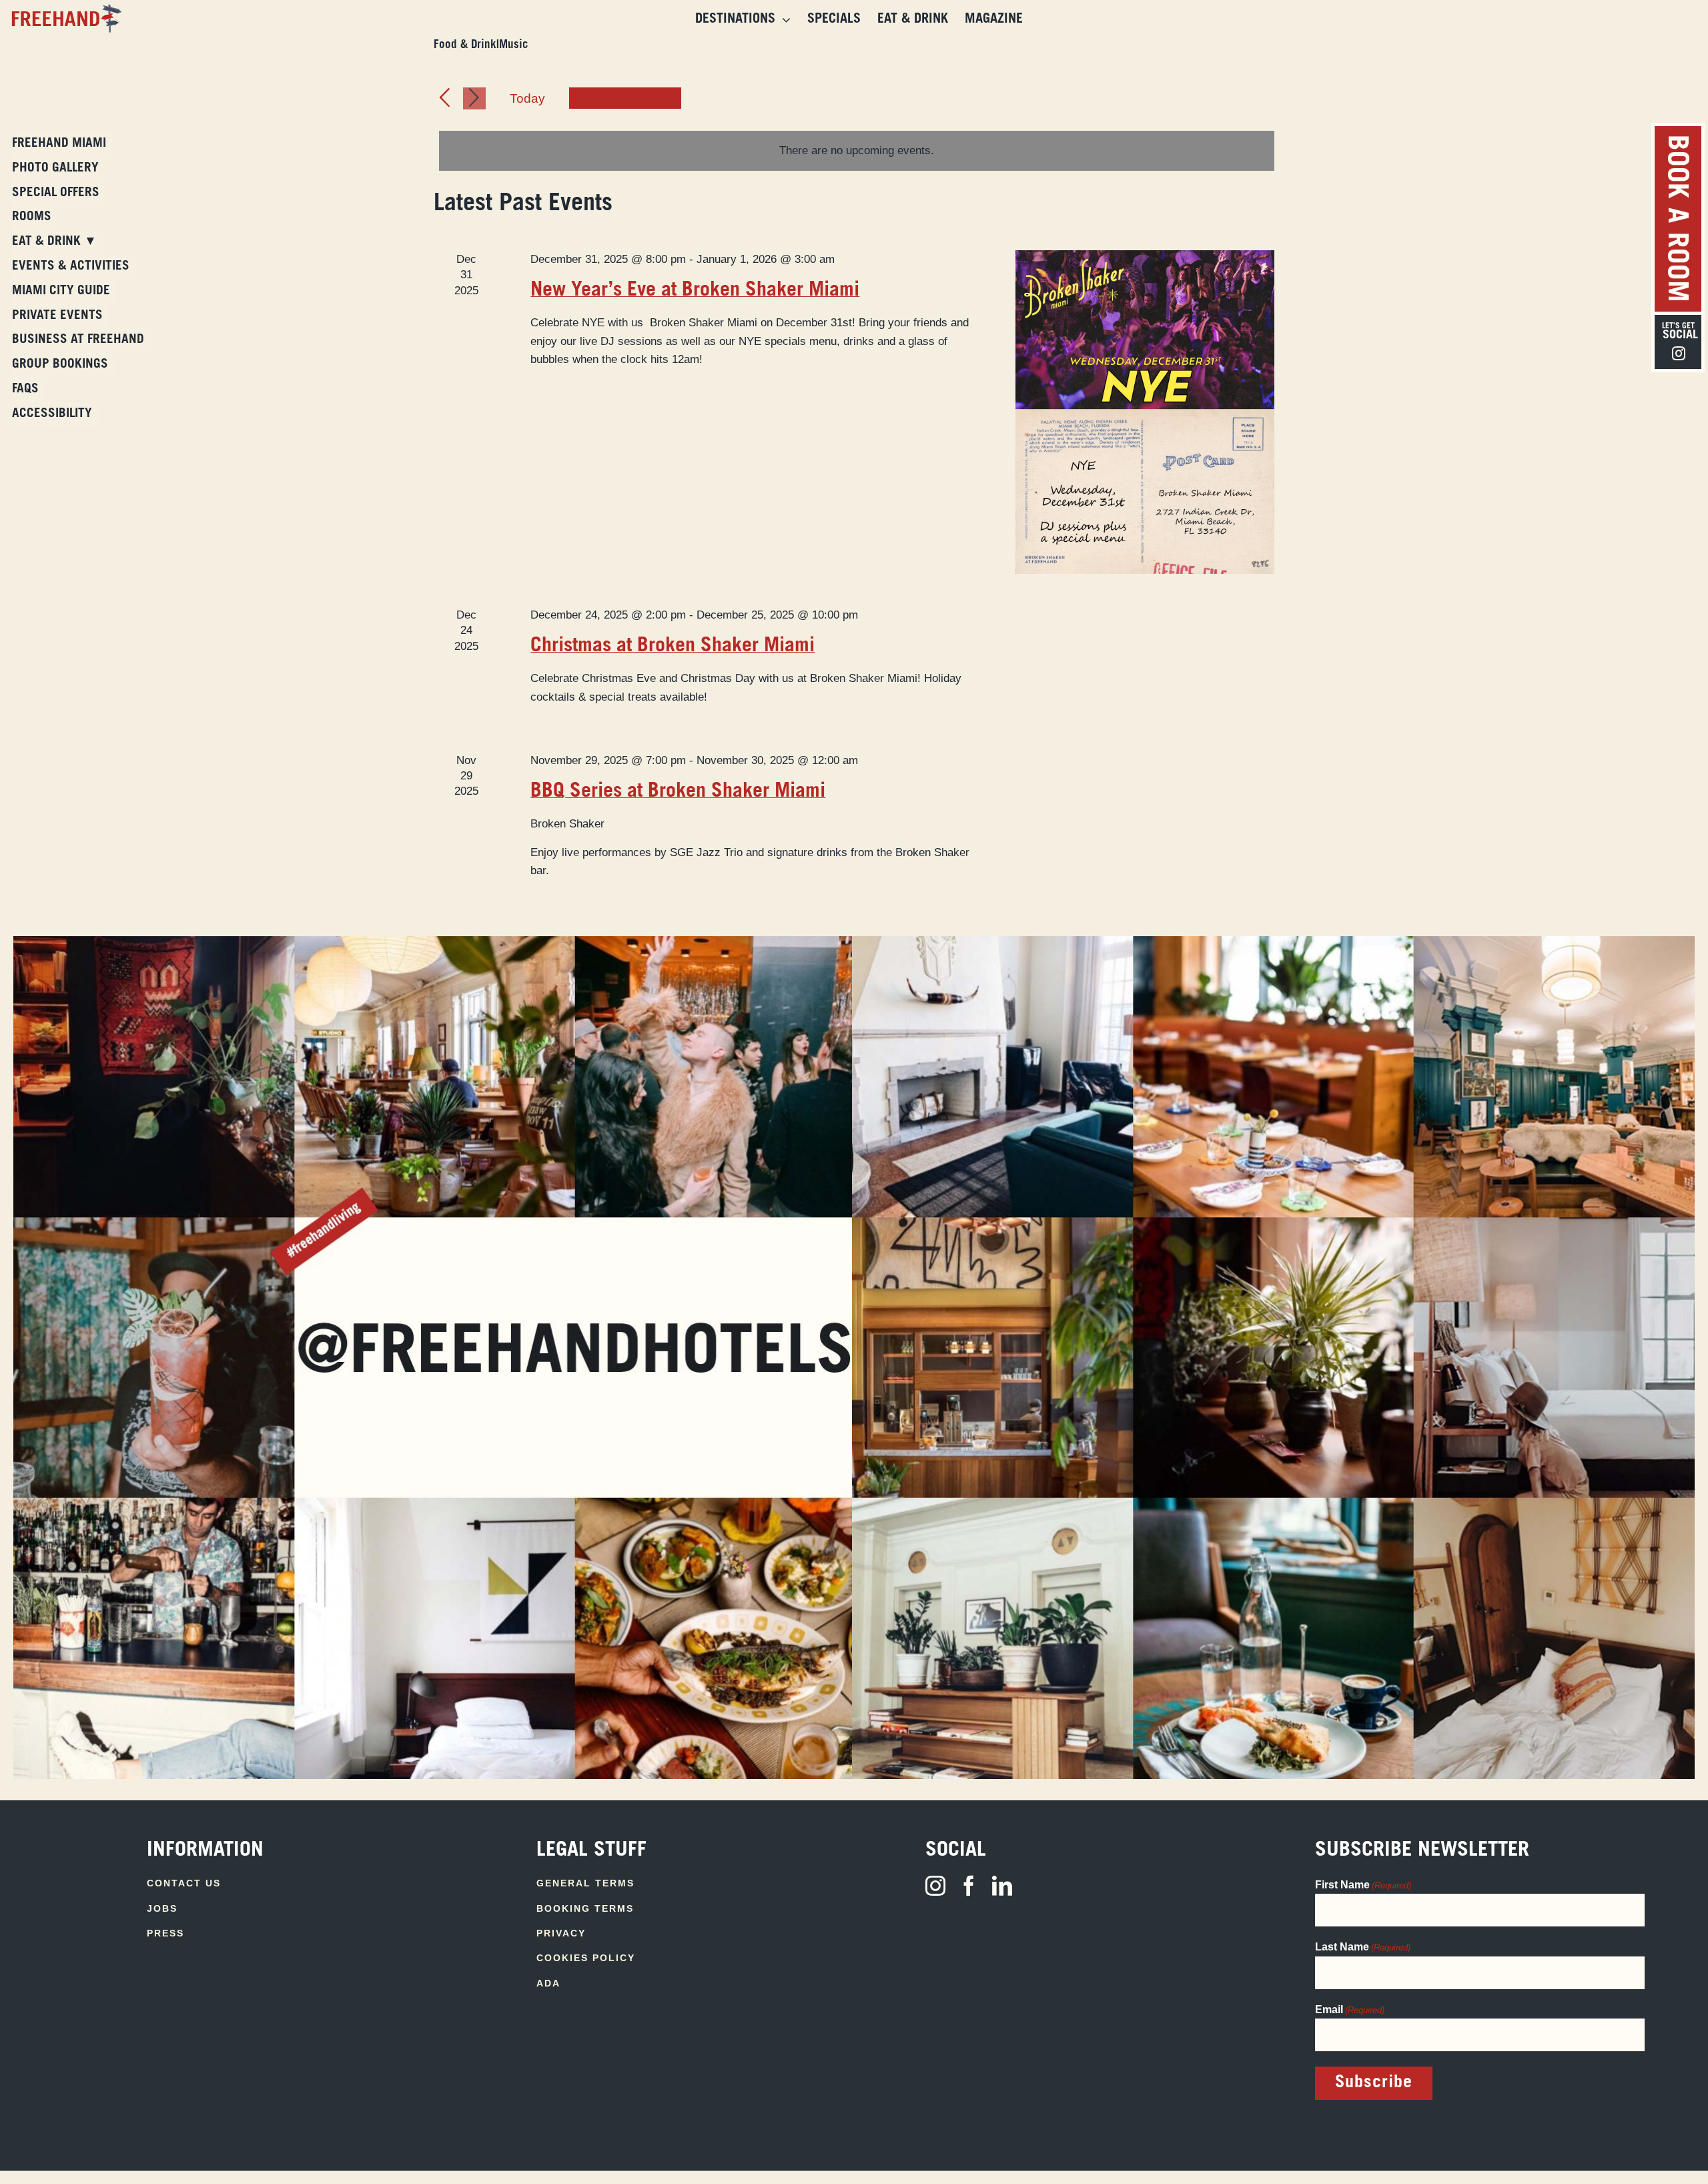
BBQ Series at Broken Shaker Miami (678, 792)
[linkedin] (1002, 1886)
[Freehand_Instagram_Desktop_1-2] (435, 942)
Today (527, 98)
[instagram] (935, 1886)
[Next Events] (474, 98)
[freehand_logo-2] (64, 10)
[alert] (857, 150)
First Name (1363, 1885)
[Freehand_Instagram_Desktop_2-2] (1273, 942)
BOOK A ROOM (1675, 219)
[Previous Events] (445, 98)
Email (1350, 2010)
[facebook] (969, 1886)
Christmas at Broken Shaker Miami (673, 647)
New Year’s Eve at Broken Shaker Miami (695, 291)
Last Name (1363, 1947)
